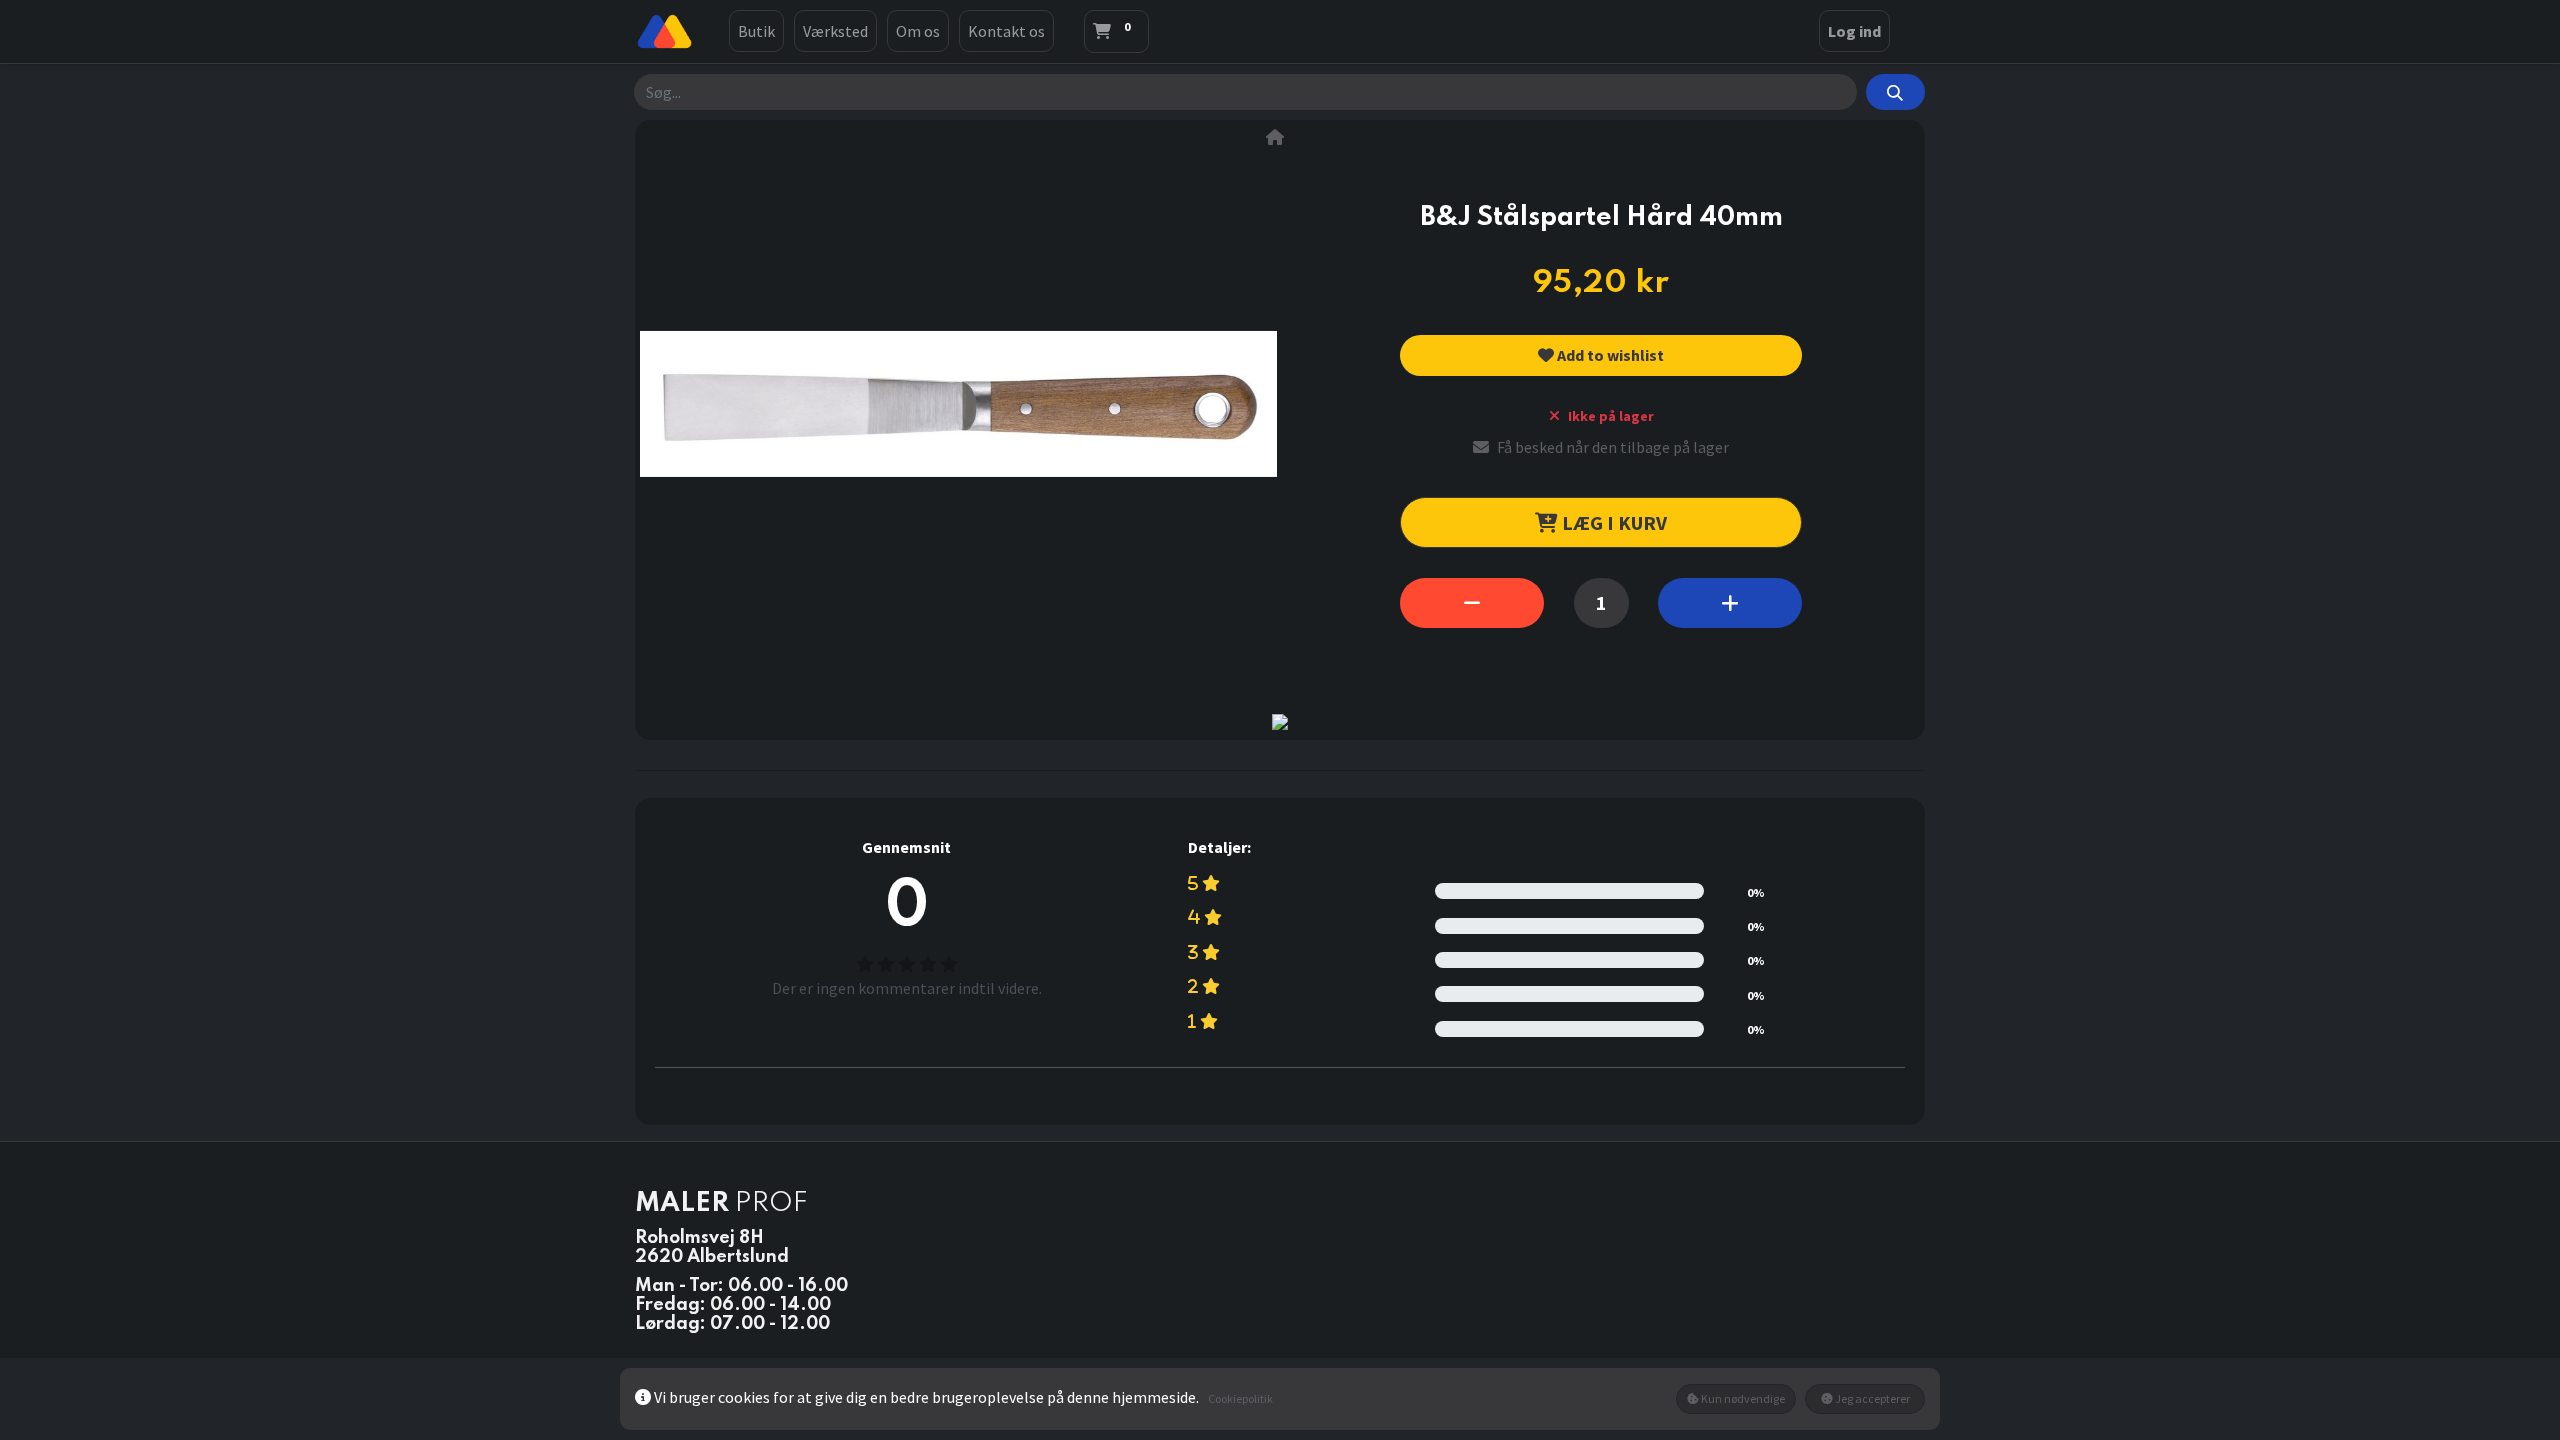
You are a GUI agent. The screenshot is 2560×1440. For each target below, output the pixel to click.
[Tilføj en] (1730, 603)
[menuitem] (756, 31)
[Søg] (1895, 92)
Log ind (1854, 31)
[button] (1601, 355)
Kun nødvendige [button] (1742, 1398)
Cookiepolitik (1240, 1398)
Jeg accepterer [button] (1871, 1398)
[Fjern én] (1472, 603)
